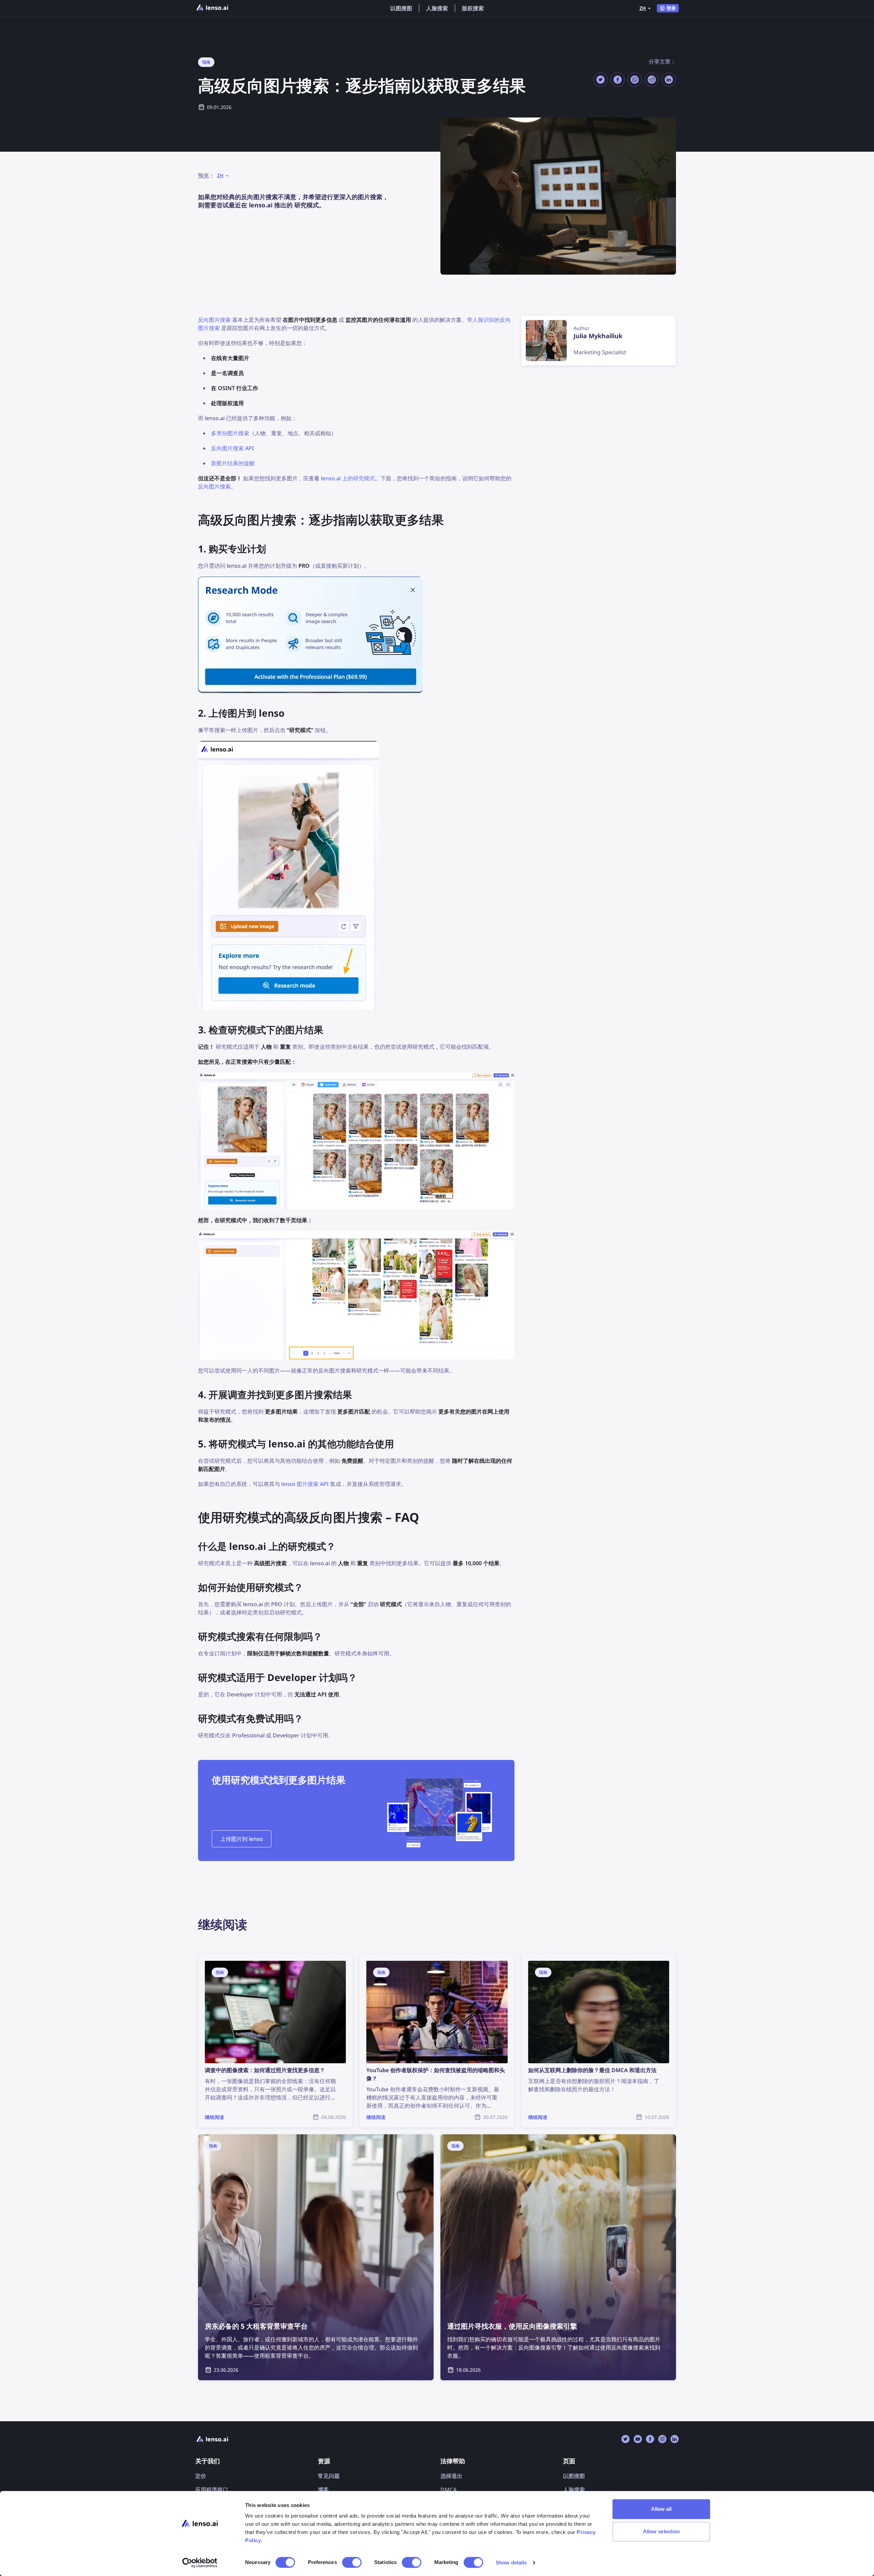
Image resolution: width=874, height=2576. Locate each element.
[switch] (352, 2562)
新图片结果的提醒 (233, 463)
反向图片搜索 (214, 320)
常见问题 (329, 2476)
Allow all (661, 2509)
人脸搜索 (437, 8)
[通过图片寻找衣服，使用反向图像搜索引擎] (558, 2257)
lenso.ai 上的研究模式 (348, 478)
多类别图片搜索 (230, 433)
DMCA (449, 2490)
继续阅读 (209, 1958)
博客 (323, 2490)
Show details (511, 2563)
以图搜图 (401, 8)
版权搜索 (473, 8)
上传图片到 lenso (242, 1839)
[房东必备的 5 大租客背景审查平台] (316, 2257)
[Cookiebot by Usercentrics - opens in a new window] (200, 2563)
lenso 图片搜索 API (305, 1484)
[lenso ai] (212, 8)
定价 (201, 2476)
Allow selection (661, 2531)
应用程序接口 (212, 2490)
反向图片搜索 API (232, 448)
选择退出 (451, 2476)
